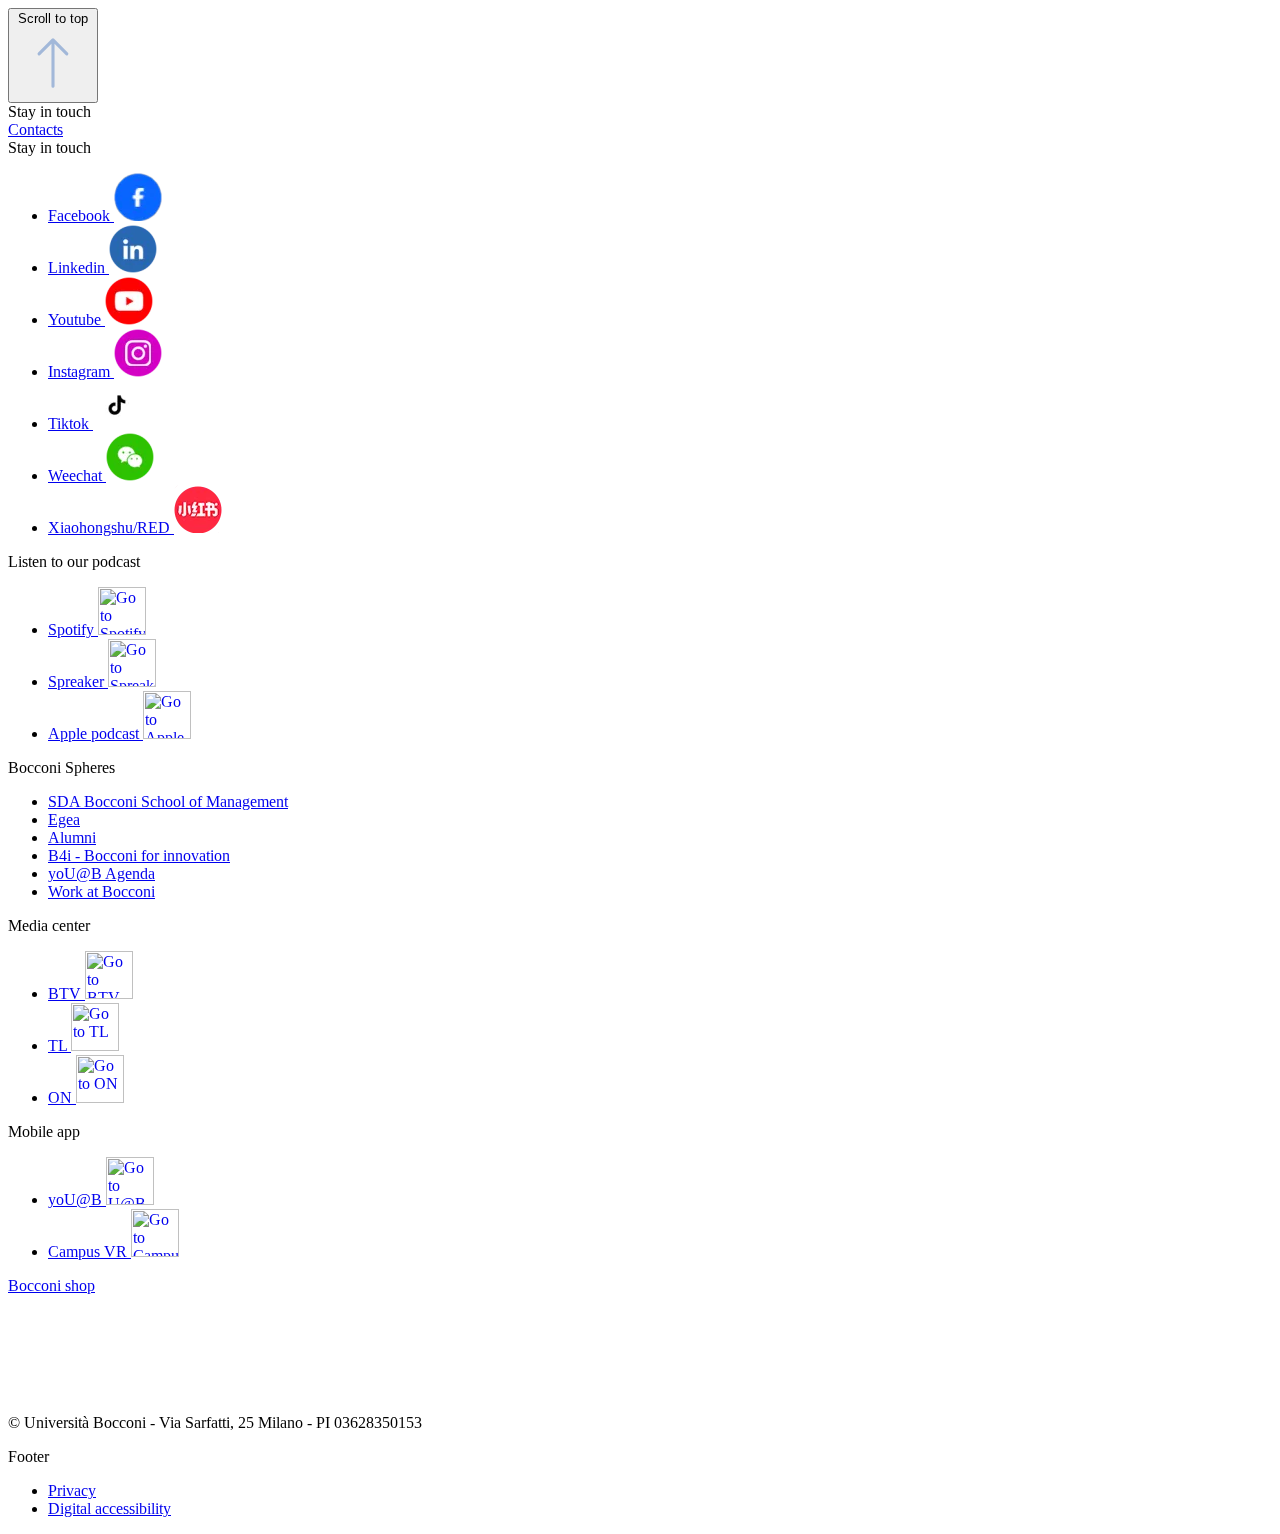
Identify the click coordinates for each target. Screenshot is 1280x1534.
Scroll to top (53, 18)
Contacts (35, 129)
